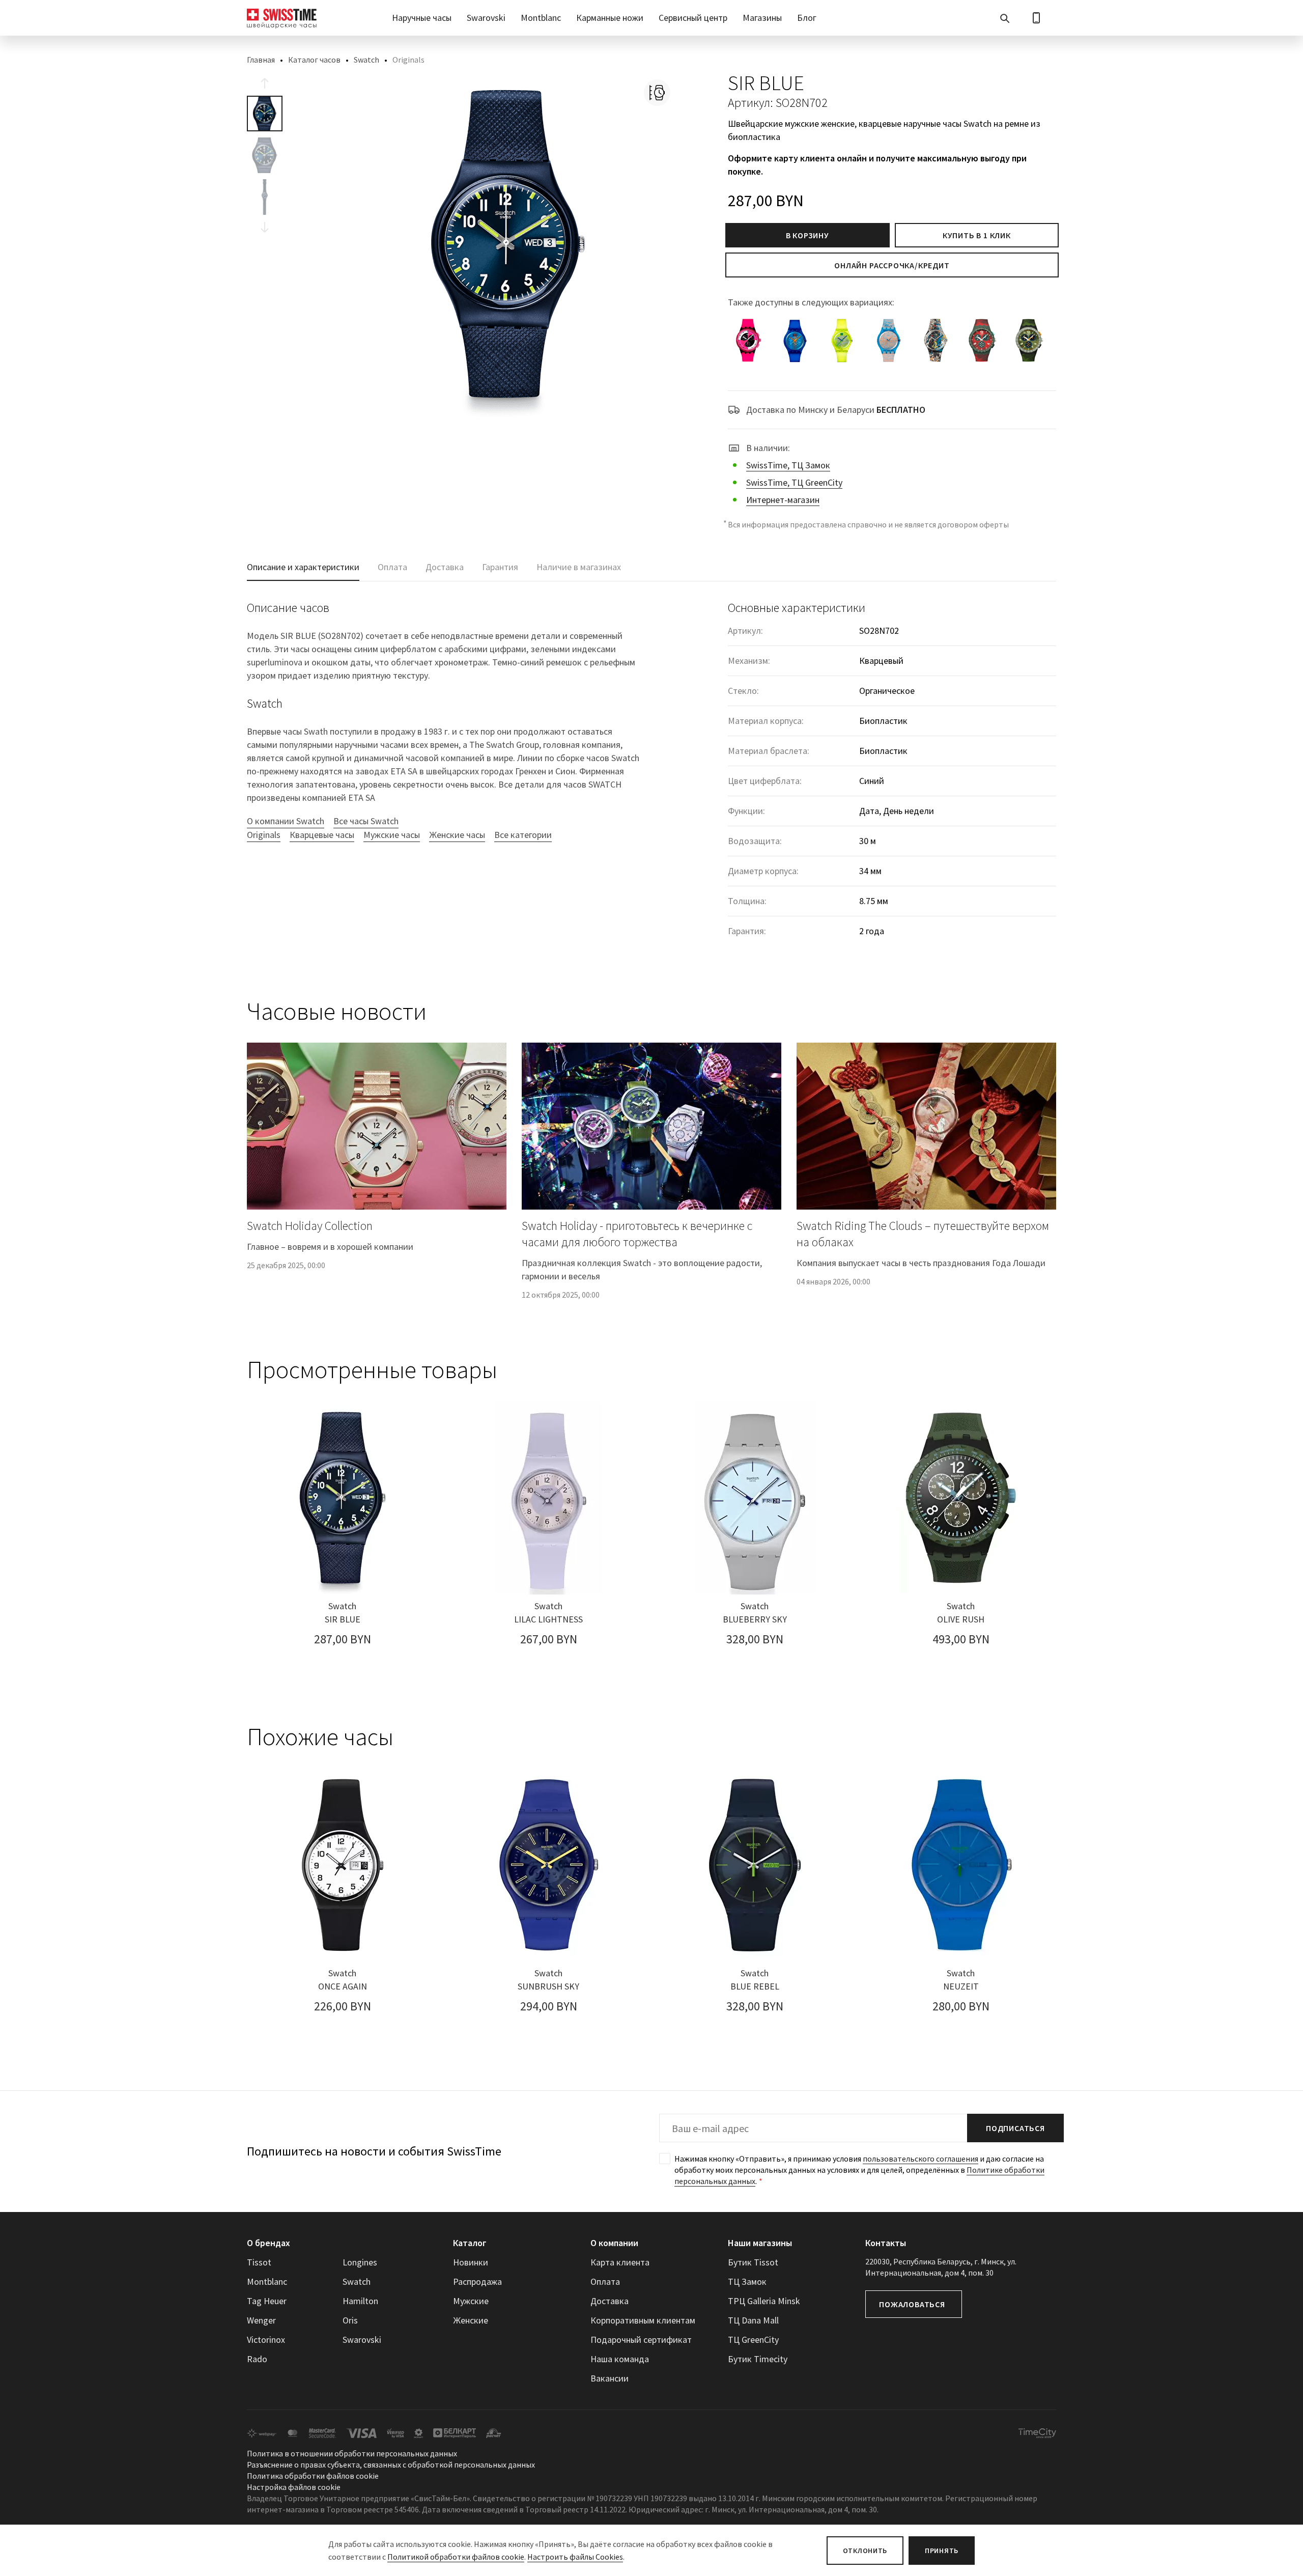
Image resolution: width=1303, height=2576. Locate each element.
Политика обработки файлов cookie (313, 2476)
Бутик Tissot (753, 2262)
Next (265, 227)
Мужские (471, 2301)
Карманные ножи (610, 18)
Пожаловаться (912, 2304)
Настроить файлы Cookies (575, 2557)
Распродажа (477, 2281)
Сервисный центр (693, 18)
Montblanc (541, 18)
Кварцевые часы (322, 835)
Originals (264, 835)
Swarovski (486, 18)
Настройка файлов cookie (294, 2487)
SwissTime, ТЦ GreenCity (794, 482)
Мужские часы (392, 835)
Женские (471, 2320)
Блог (807, 18)
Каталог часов (314, 60)
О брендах (268, 2243)
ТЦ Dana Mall (753, 2320)
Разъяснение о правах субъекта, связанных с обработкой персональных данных (391, 2465)
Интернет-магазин (783, 500)
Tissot (259, 2262)
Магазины (762, 18)
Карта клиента (620, 2262)
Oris (350, 2320)
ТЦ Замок (747, 2281)
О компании (614, 2243)
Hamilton (360, 2301)
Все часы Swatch (366, 821)
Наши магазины (760, 2243)
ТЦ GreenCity (753, 2340)
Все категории (523, 835)
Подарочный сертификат (641, 2340)
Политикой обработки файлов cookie (456, 2557)
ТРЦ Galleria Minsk (764, 2301)
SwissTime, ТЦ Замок (788, 465)
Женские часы (457, 835)
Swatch (366, 60)
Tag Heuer (267, 2301)
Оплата (605, 2281)
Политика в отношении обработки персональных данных (352, 2453)
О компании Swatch (286, 821)
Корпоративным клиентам (643, 2320)
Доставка (610, 2301)
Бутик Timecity (758, 2359)
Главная (261, 60)
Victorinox (266, 2340)
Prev (265, 83)
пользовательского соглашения (920, 2159)
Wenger (261, 2320)
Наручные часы (422, 18)
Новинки (471, 2262)
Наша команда (620, 2359)
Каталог (470, 2243)
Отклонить (865, 2551)
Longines (360, 2262)
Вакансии (610, 2378)
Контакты (886, 2243)
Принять (942, 2551)
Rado (257, 2359)
